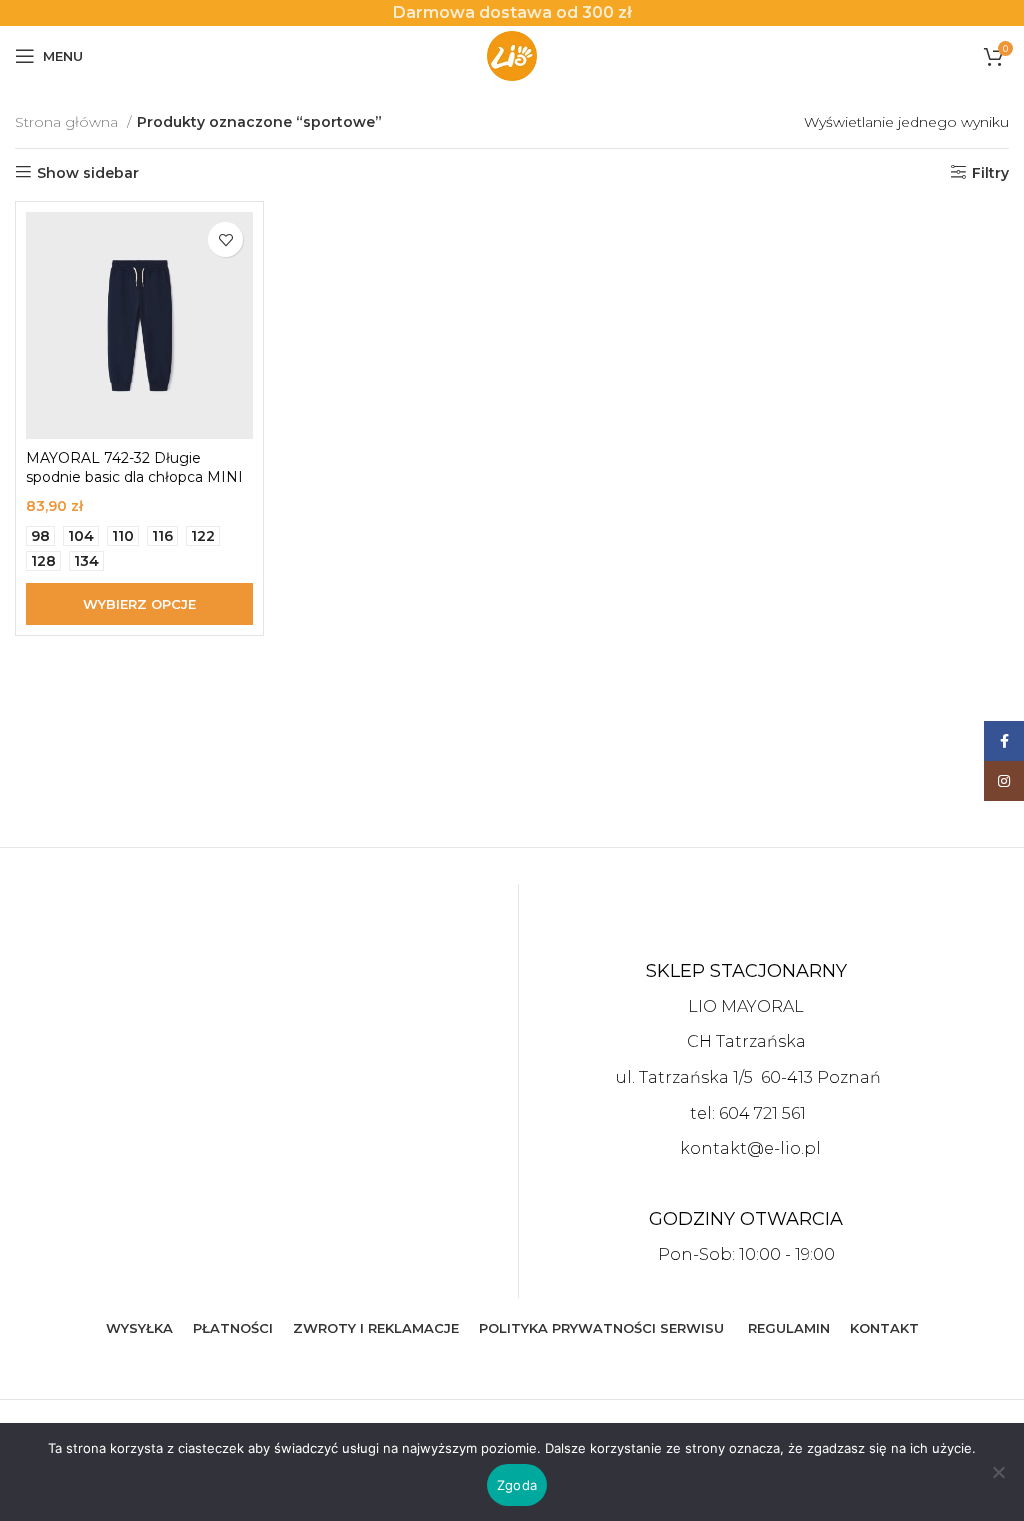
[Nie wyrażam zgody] (999, 1483)
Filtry (990, 172)
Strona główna (68, 122)
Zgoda (517, 1485)
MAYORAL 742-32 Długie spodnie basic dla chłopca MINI (134, 468)
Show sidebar (88, 172)
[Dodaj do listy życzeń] (225, 239)
